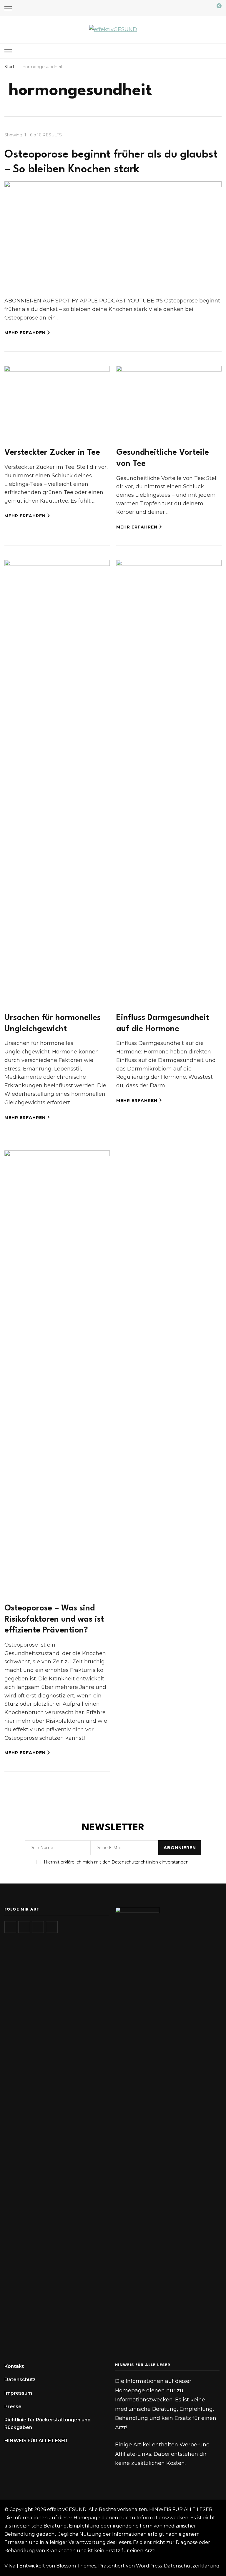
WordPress (149, 2566)
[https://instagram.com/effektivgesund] (10, 1927)
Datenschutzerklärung (192, 2566)
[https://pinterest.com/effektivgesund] (52, 1927)
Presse (13, 2407)
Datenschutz (20, 2380)
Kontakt (14, 2366)
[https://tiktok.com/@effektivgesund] (24, 1927)
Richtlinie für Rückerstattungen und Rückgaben (48, 2424)
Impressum (18, 2393)
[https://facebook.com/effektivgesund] (38, 1927)
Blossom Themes (76, 2566)
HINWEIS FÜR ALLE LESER (36, 2441)
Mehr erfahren (25, 333)
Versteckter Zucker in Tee (52, 453)
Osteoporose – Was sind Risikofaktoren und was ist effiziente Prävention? (54, 1619)
